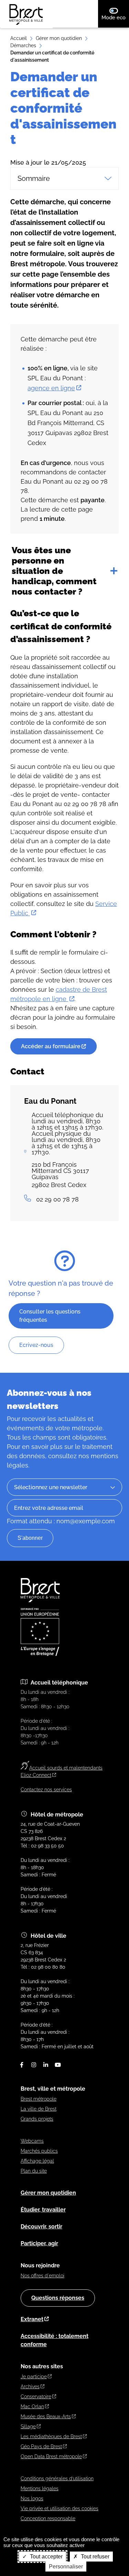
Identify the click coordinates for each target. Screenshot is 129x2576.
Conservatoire (36, 2397)
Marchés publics (39, 2151)
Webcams (32, 2141)
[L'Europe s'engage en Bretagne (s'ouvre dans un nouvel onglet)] (40, 1654)
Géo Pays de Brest (41, 2446)
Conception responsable (48, 2518)
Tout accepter (46, 2557)
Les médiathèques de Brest (51, 2436)
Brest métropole (39, 2099)
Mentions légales (40, 2489)
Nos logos (32, 2498)
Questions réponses (58, 2298)
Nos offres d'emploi (42, 2276)
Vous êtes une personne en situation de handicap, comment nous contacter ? (54, 571)
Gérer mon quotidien (59, 38)
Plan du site (34, 2171)
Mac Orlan (32, 2407)
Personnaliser (66, 2567)
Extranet (32, 2319)
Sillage (28, 2426)
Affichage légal (37, 2161)
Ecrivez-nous (36, 1345)
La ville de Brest (39, 2109)
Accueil (19, 38)
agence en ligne (51, 388)
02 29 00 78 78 (57, 1199)
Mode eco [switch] (115, 17)
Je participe (34, 2377)
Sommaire (34, 178)
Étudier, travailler (43, 2210)
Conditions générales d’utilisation (57, 2479)
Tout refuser (94, 2557)
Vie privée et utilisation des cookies (60, 2508)
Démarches (23, 45)
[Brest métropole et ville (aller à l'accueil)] (41, 1600)
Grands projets (37, 2119)
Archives (30, 2387)
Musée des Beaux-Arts (46, 2417)
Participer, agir (39, 2243)
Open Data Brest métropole (51, 2456)
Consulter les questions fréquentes (50, 1316)
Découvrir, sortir (41, 2227)
